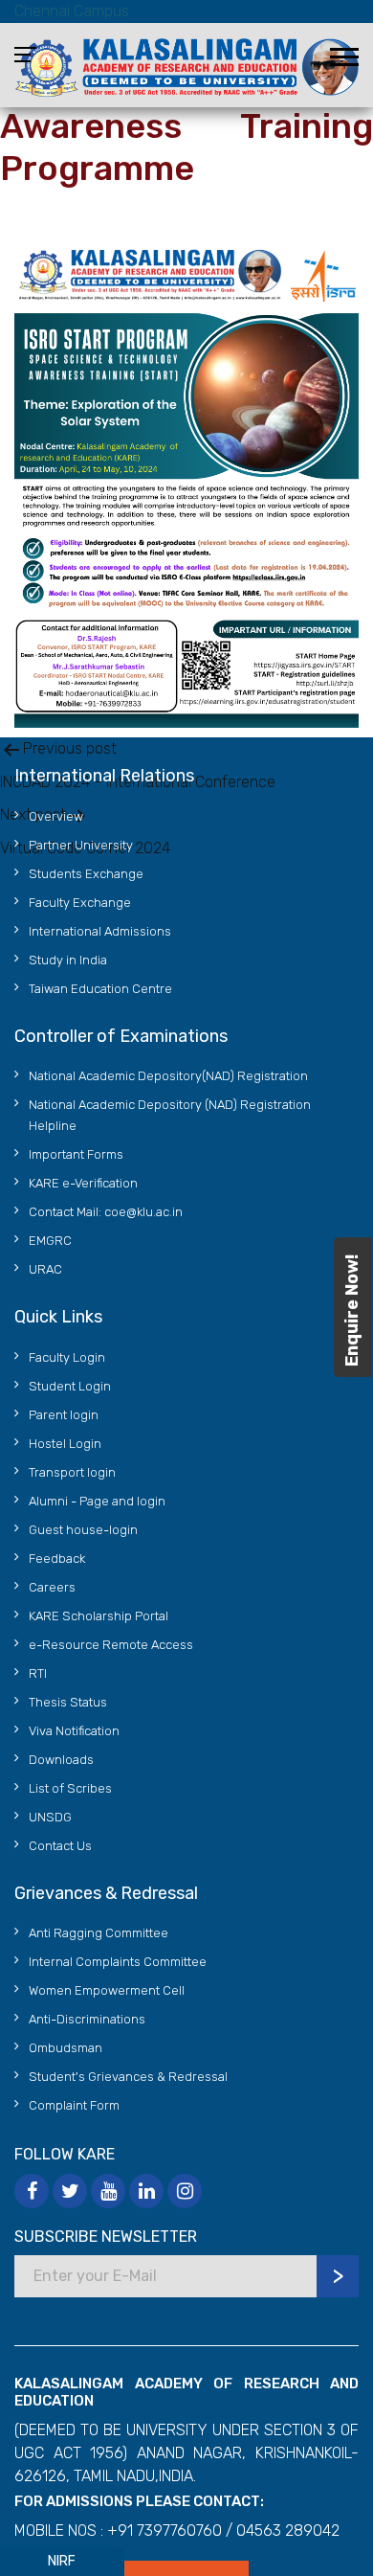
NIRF (62, 2561)
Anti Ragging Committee (99, 1933)
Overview (56, 816)
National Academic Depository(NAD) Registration (168, 1076)
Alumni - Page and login (97, 1501)
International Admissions (100, 931)
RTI (38, 1673)
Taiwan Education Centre (100, 989)
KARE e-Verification (83, 1183)
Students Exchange (86, 874)
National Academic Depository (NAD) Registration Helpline (170, 1115)
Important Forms (76, 1154)
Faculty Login (67, 1357)
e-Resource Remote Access (111, 1645)
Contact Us (60, 1846)
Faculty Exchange (80, 903)
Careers (52, 1587)
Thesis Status (68, 1702)
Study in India (68, 960)
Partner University (81, 845)
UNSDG (50, 1817)
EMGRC (50, 1241)
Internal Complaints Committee (118, 1962)
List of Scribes (70, 1788)
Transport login (72, 1472)
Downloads (61, 1760)
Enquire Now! (352, 1311)
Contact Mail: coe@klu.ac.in (106, 1212)
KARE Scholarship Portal (99, 1616)
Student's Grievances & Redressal (128, 2077)
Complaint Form (74, 2105)
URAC (45, 1269)
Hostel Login (65, 1444)
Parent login (64, 1415)
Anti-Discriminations (87, 2019)
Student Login (70, 1386)
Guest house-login (83, 1530)
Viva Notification (74, 1731)
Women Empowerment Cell (107, 1990)
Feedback (57, 1559)
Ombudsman (66, 2048)
